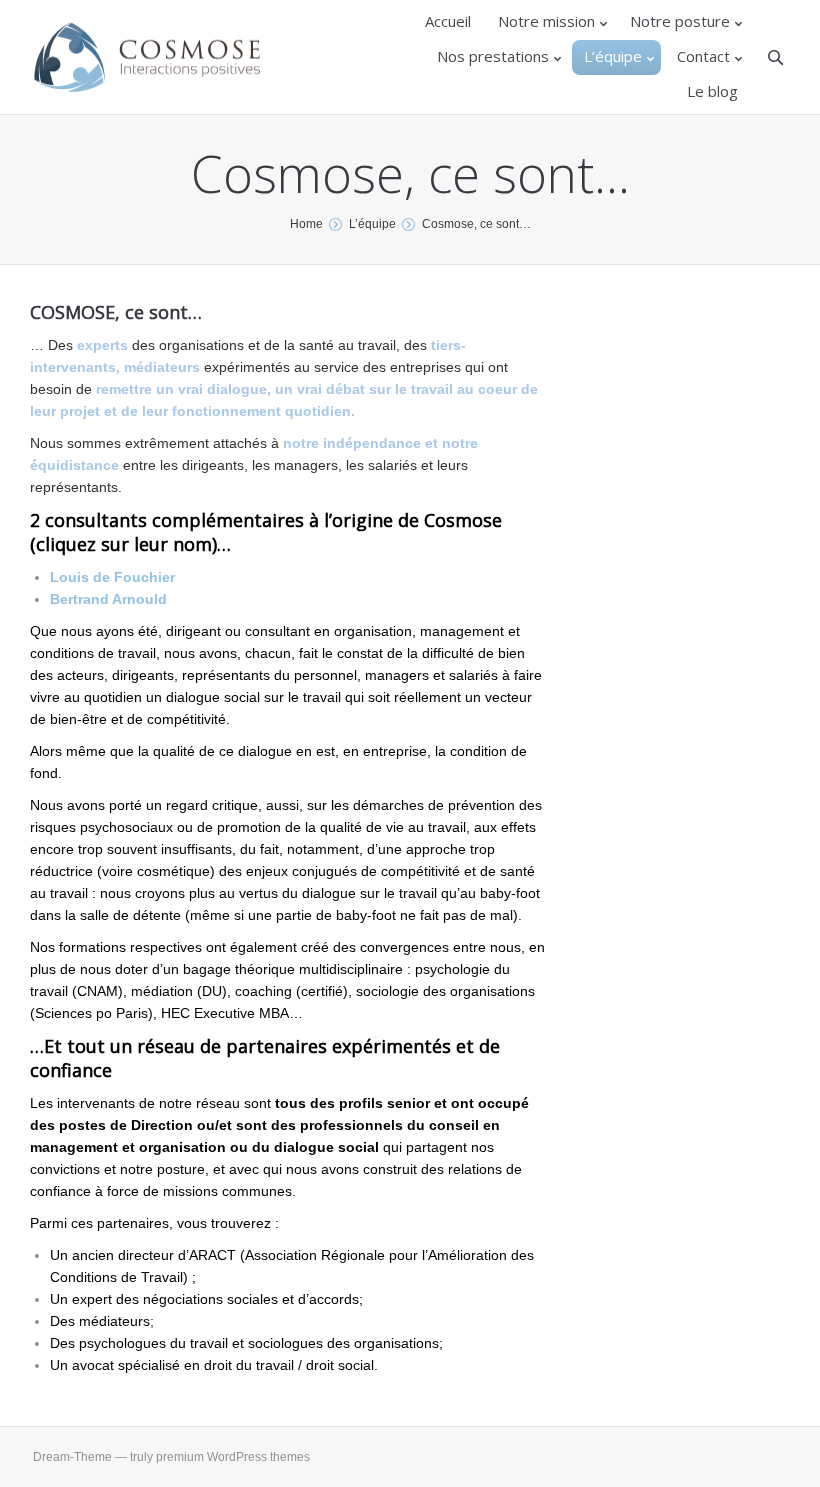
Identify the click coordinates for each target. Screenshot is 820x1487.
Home (306, 224)
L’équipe (372, 224)
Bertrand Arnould (108, 599)
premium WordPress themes (233, 1457)
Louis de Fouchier (112, 577)
